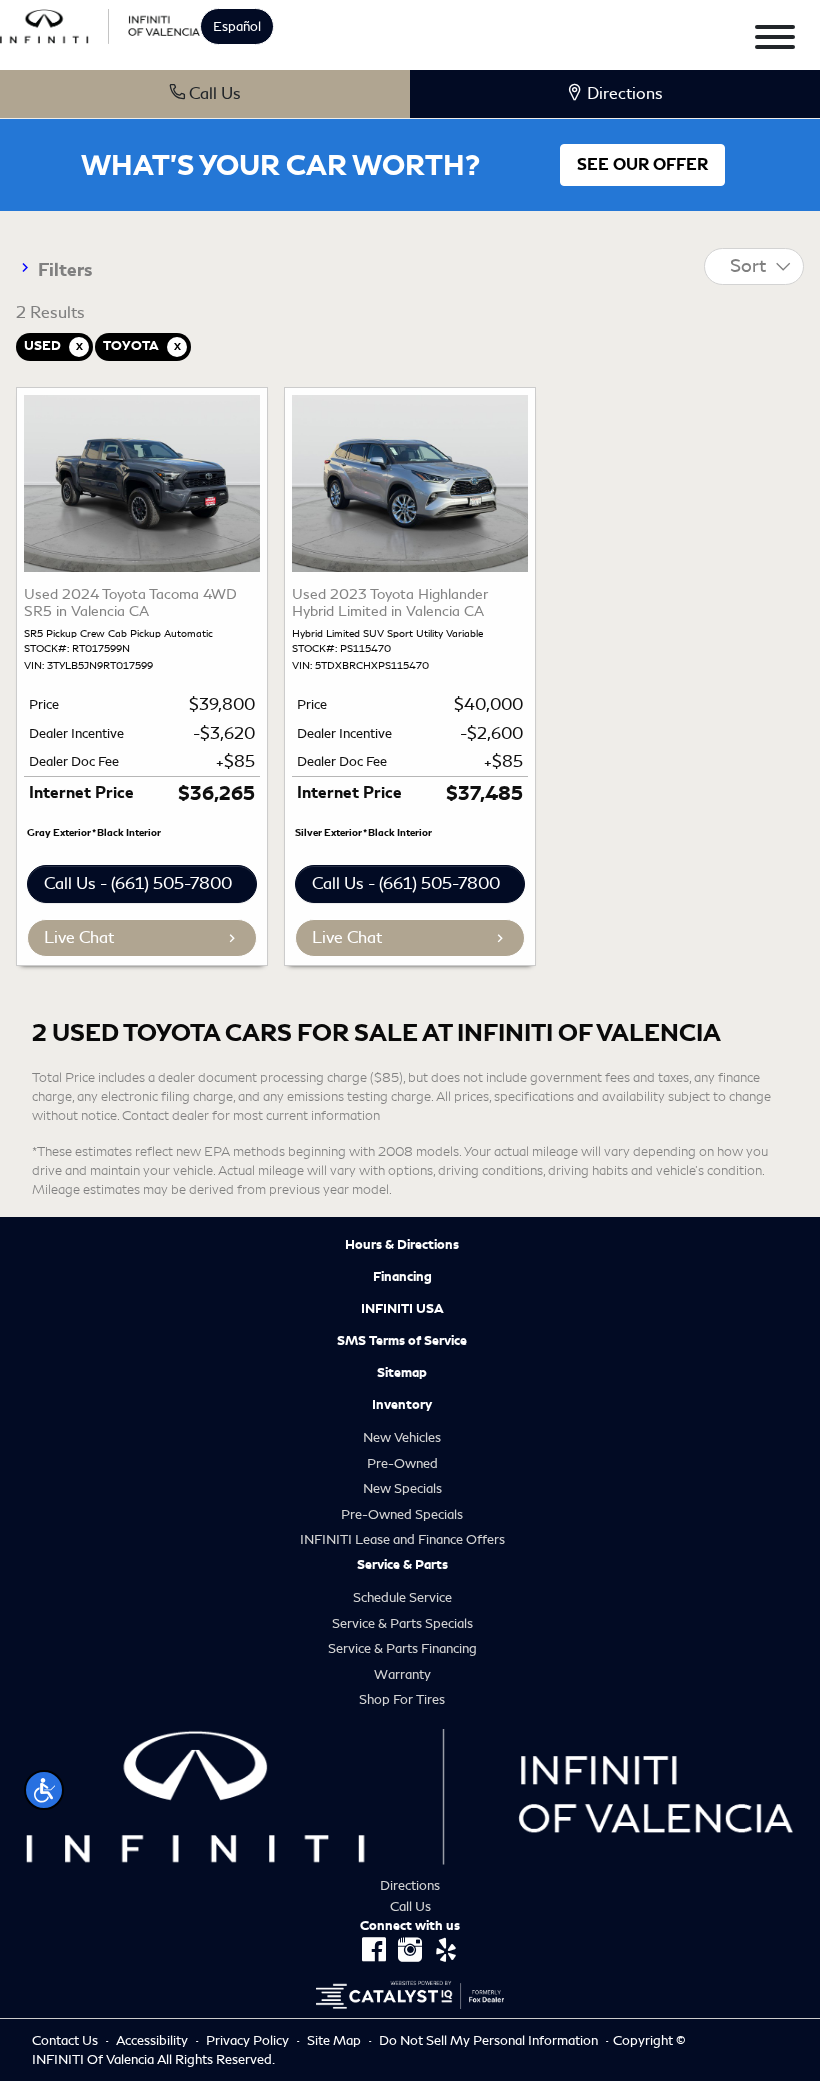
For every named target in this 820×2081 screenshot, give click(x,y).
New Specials (402, 1488)
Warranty (402, 1674)
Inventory (402, 1405)
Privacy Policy (249, 2040)
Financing (402, 1277)
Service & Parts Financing (402, 1648)
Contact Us (66, 2040)
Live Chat (79, 937)
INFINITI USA (402, 1309)
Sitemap (402, 1373)
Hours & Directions (402, 1245)
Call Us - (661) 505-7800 (138, 883)
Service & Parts (402, 1565)
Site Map (335, 2040)
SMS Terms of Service (402, 1341)
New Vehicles (402, 1437)
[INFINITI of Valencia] (100, 23)
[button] (44, 1790)
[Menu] (775, 40)
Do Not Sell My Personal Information (490, 2040)
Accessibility (153, 2040)
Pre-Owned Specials (402, 1514)
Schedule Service (402, 1597)
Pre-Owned (402, 1463)
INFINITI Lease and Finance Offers (402, 1539)
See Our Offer (642, 165)
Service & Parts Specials (402, 1623)
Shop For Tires (402, 1699)
